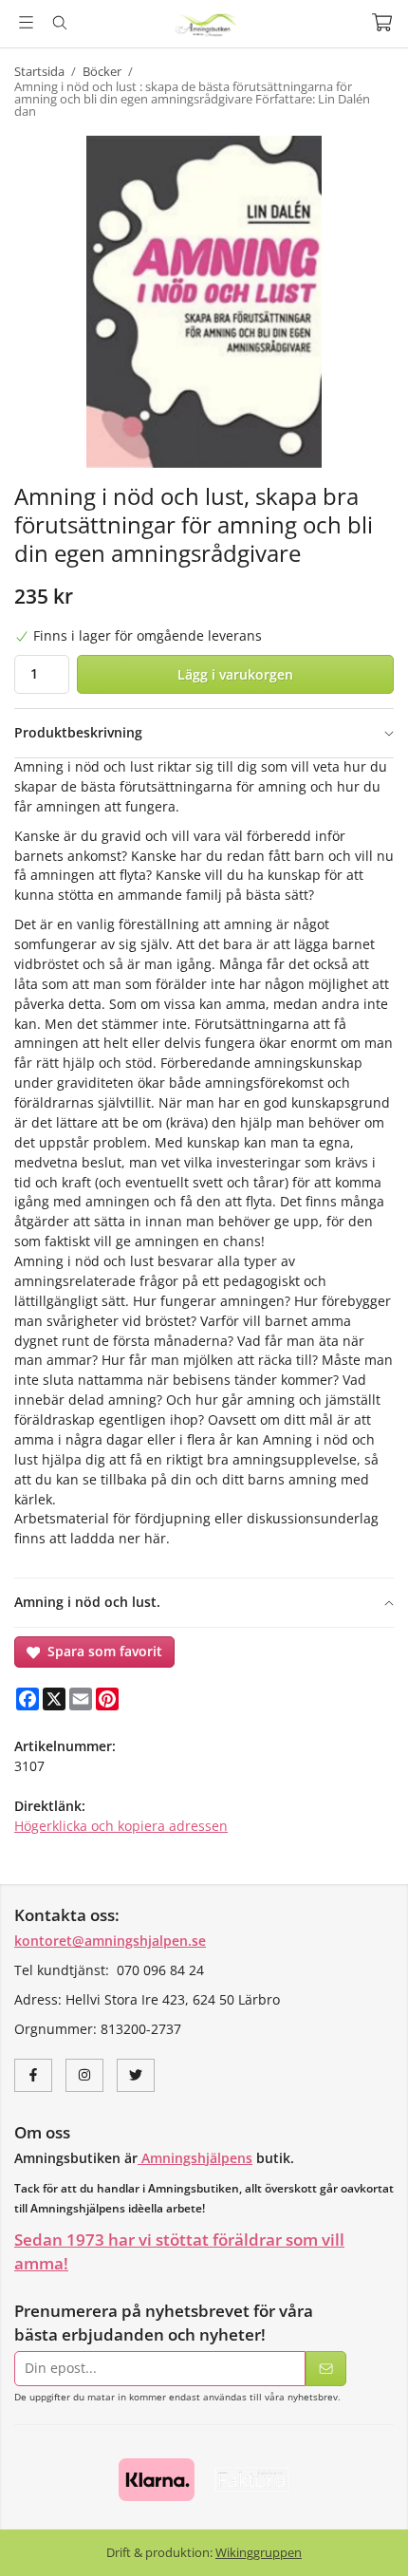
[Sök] (59, 23)
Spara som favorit (101, 1651)
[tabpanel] (204, 1167)
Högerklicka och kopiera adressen (121, 1826)
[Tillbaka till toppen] (368, 2536)
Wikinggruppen (259, 2552)
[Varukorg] (382, 22)
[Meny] (26, 22)
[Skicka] (326, 2369)
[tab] (204, 733)
